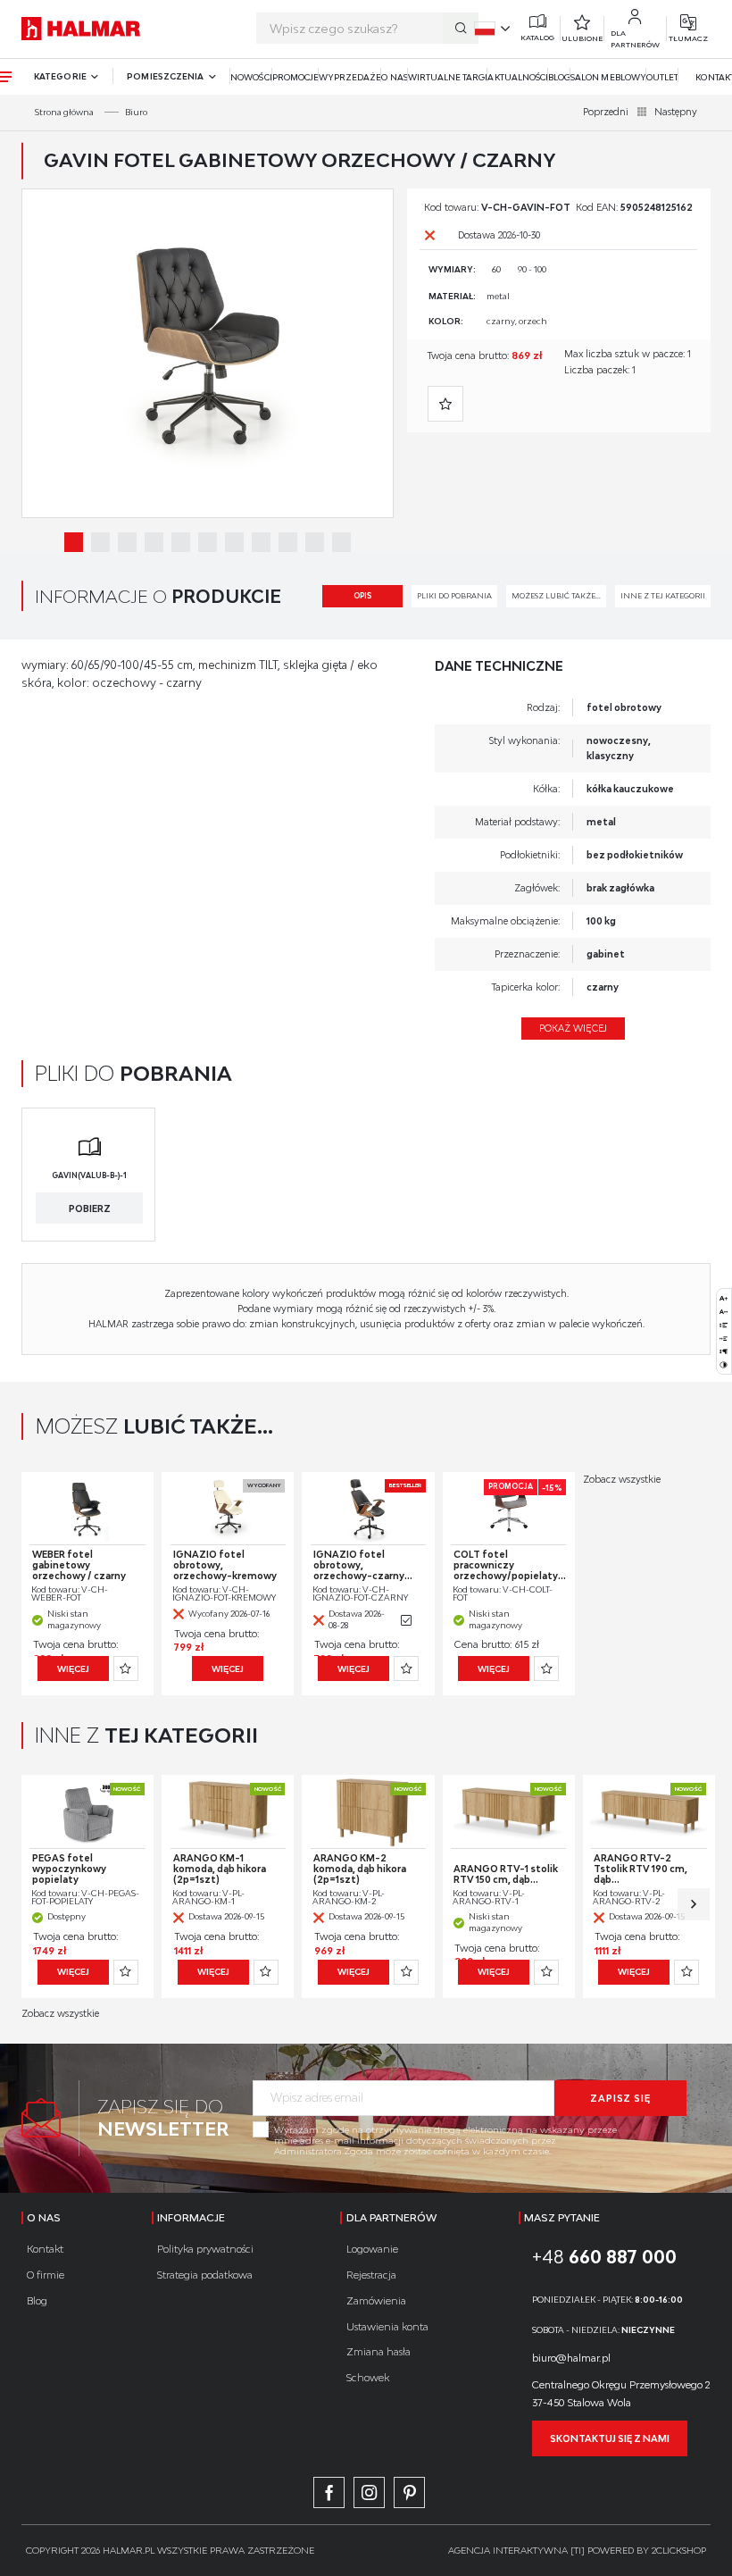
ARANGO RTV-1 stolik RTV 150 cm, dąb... (506, 1874)
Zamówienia (376, 2300)
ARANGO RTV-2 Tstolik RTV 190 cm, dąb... (640, 1869)
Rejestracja (371, 2275)
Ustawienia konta (387, 2326)
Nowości (251, 77)
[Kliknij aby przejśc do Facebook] (329, 2492)
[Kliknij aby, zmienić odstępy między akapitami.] (724, 1351)
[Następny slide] (694, 1904)
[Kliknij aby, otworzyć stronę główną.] (81, 29)
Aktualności (518, 77)
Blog (559, 77)
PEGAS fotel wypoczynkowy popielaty (69, 1869)
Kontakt (45, 2249)
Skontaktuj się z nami (610, 2438)
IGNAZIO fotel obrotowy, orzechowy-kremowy (225, 1565)
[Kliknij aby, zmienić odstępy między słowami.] (724, 1338)
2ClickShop (679, 2550)
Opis (362, 596)
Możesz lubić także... (556, 596)
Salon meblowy (608, 77)
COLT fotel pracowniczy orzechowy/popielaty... (510, 1565)
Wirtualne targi (448, 77)
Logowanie (372, 2249)
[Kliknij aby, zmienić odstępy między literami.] (724, 1312)
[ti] (578, 2550)
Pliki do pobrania (454, 596)
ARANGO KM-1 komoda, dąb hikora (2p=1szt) (220, 1869)
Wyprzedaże (350, 77)
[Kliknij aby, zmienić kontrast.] (724, 1364)
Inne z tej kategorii (663, 596)
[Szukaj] (461, 28)
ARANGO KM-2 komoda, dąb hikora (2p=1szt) (360, 1869)
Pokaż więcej (573, 1028)
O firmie (46, 2275)
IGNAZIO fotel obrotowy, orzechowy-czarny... (363, 1565)
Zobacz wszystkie (622, 1479)
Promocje (295, 77)
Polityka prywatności (205, 2249)
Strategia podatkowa (205, 2275)
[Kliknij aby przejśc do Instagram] (369, 2492)
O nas (394, 77)
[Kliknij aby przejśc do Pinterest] (409, 2492)
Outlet (662, 77)
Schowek (368, 2377)
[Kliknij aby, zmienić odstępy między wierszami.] (724, 1325)
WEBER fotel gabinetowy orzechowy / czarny (79, 1565)
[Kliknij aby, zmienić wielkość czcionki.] (724, 1298)
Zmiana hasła (378, 2351)
